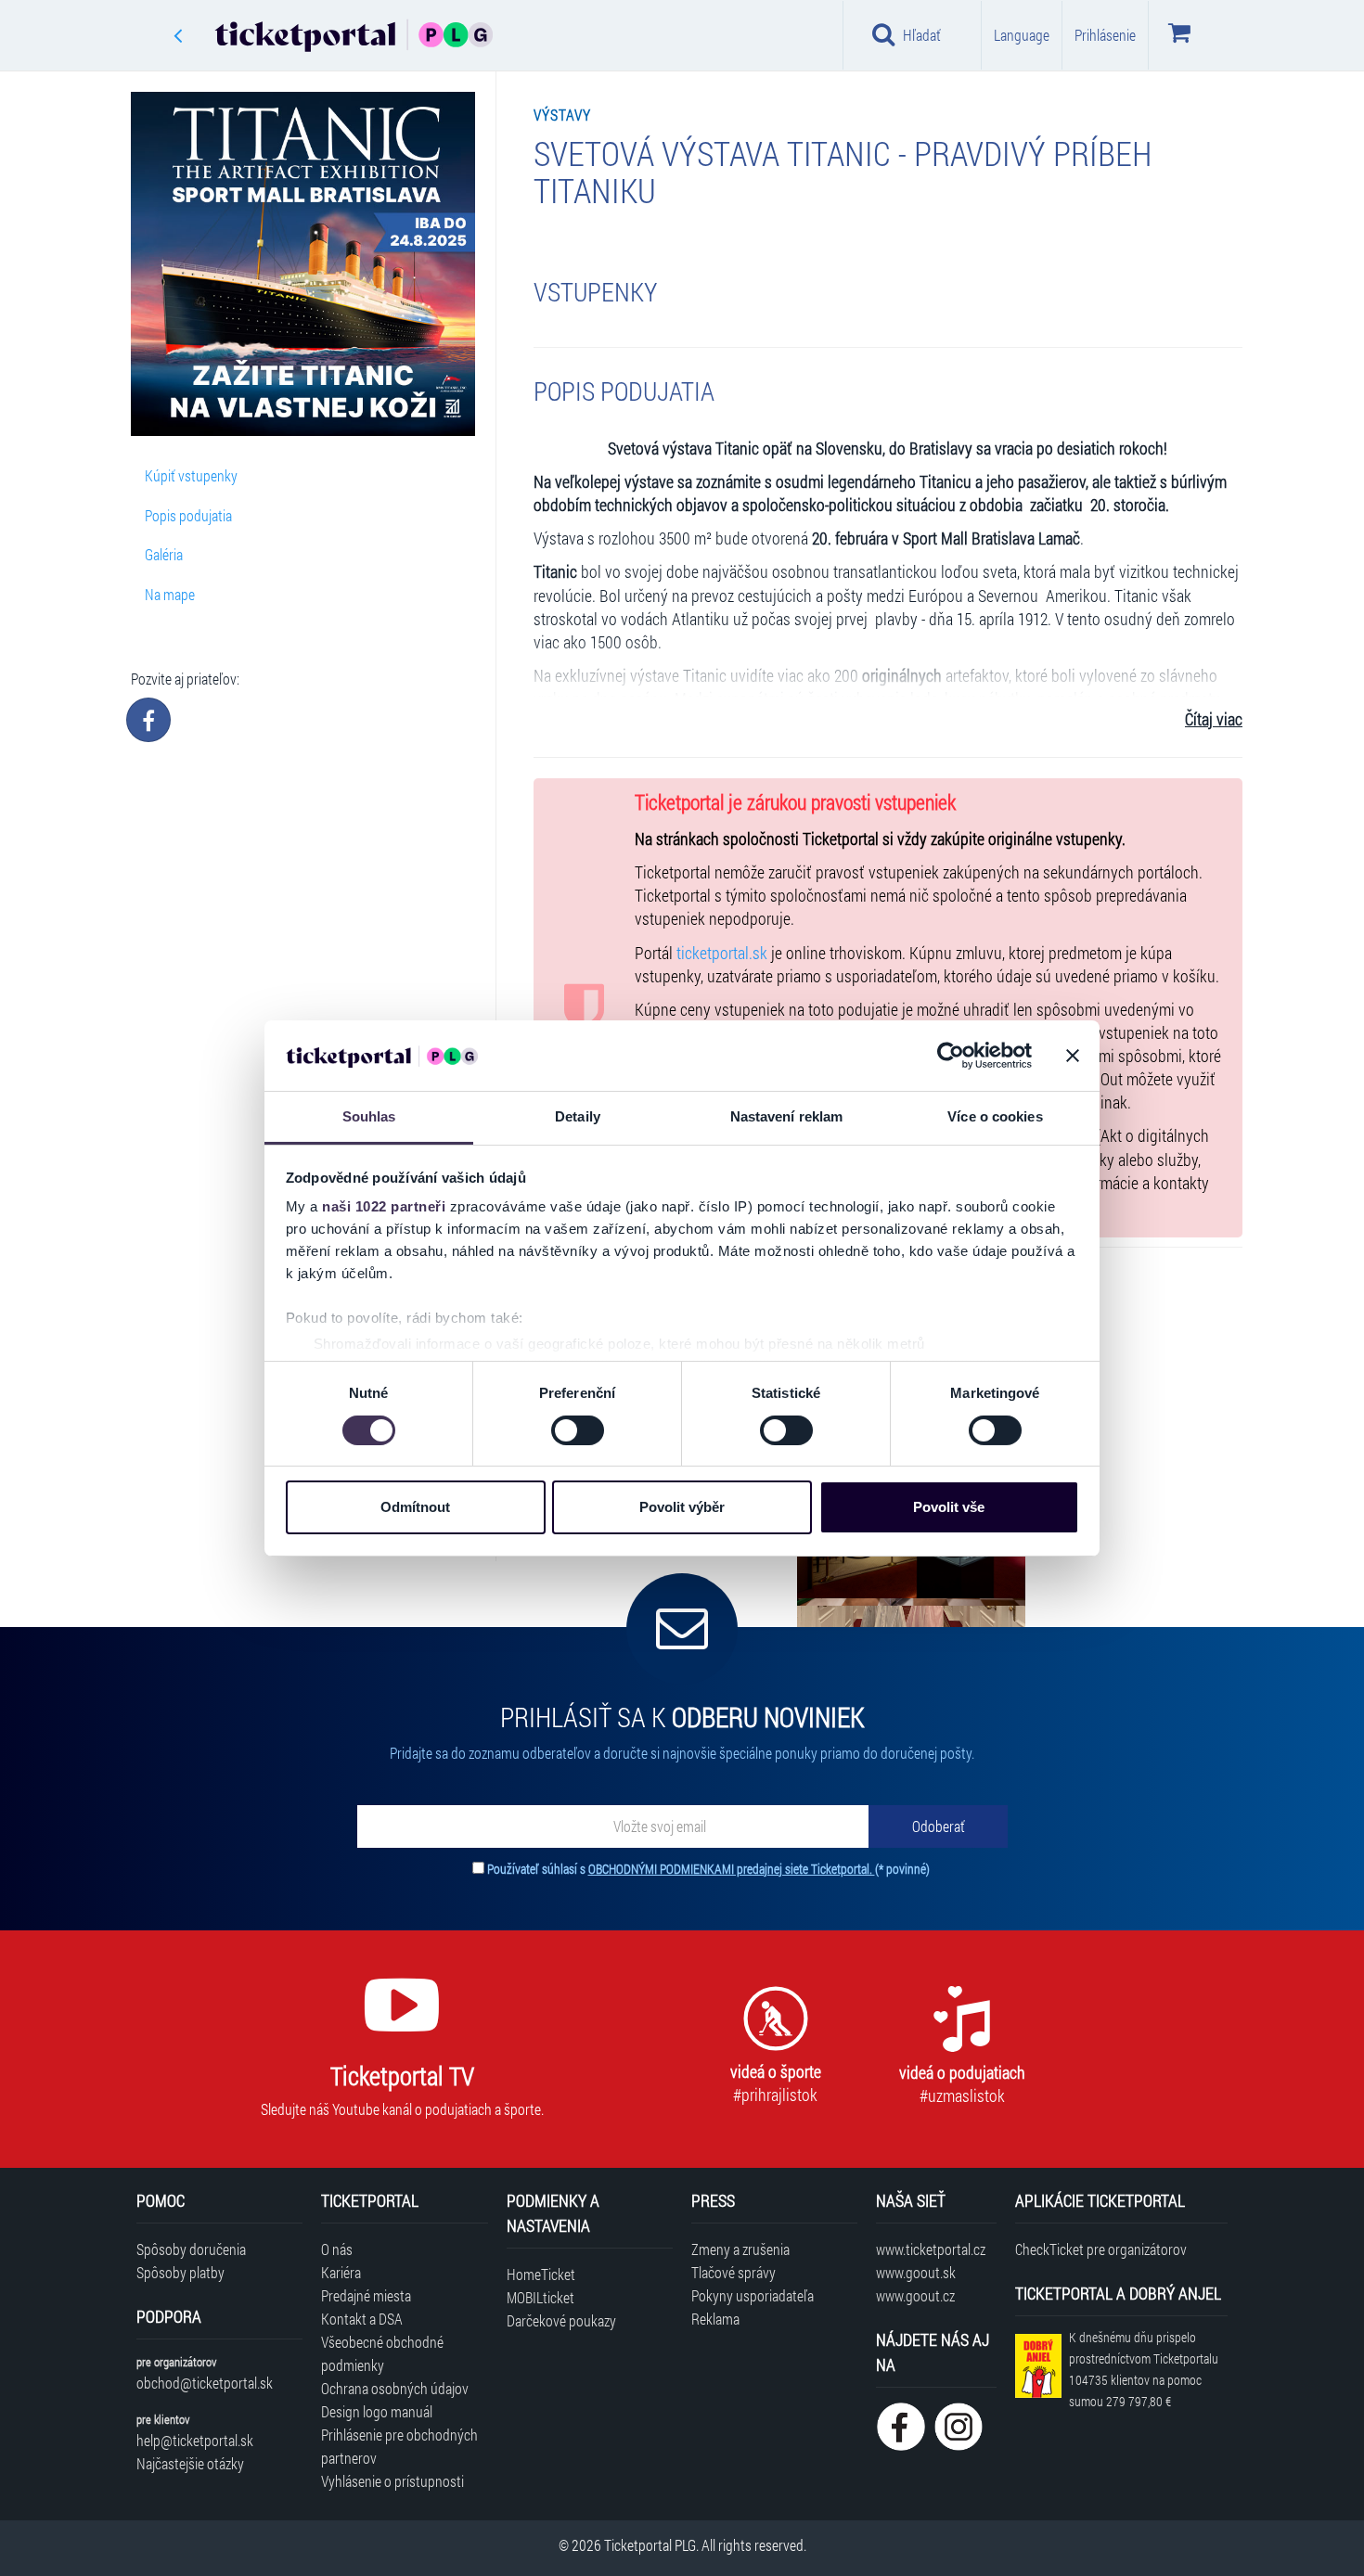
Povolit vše (949, 1507)
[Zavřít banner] (1073, 1056)
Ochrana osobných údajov (395, 2388)
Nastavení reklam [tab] (787, 1116)
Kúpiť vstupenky (191, 475)
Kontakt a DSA (362, 2319)
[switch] (578, 1430)
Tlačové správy (733, 2272)
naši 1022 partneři (384, 1206)
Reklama (715, 2319)
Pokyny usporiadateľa (753, 2295)
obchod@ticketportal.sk (205, 2383)
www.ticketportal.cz (931, 2249)
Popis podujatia (188, 515)
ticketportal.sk (722, 953)
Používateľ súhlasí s (708, 1869)
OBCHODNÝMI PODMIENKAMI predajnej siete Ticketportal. (732, 1869)
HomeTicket (541, 2274)
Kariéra (341, 2272)
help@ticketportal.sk (195, 2440)
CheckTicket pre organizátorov (1101, 2249)
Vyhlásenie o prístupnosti (392, 2481)
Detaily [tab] (578, 1116)
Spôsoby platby (180, 2272)
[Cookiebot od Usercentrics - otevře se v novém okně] (951, 1056)
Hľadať (922, 35)
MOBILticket (540, 2297)
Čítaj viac (1214, 719)
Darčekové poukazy (561, 2320)
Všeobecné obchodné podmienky (382, 2353)
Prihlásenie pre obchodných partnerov (399, 2446)
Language (1022, 35)
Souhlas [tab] (369, 1116)
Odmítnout (415, 1507)
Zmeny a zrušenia (740, 2249)
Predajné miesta (366, 2295)
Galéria (164, 554)
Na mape (170, 594)
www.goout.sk (916, 2272)
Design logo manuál (377, 2411)
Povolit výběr (682, 1507)
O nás (337, 2249)
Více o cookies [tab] (995, 1116)
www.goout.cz (915, 2295)
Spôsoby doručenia (191, 2249)
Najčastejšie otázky (190, 2463)
